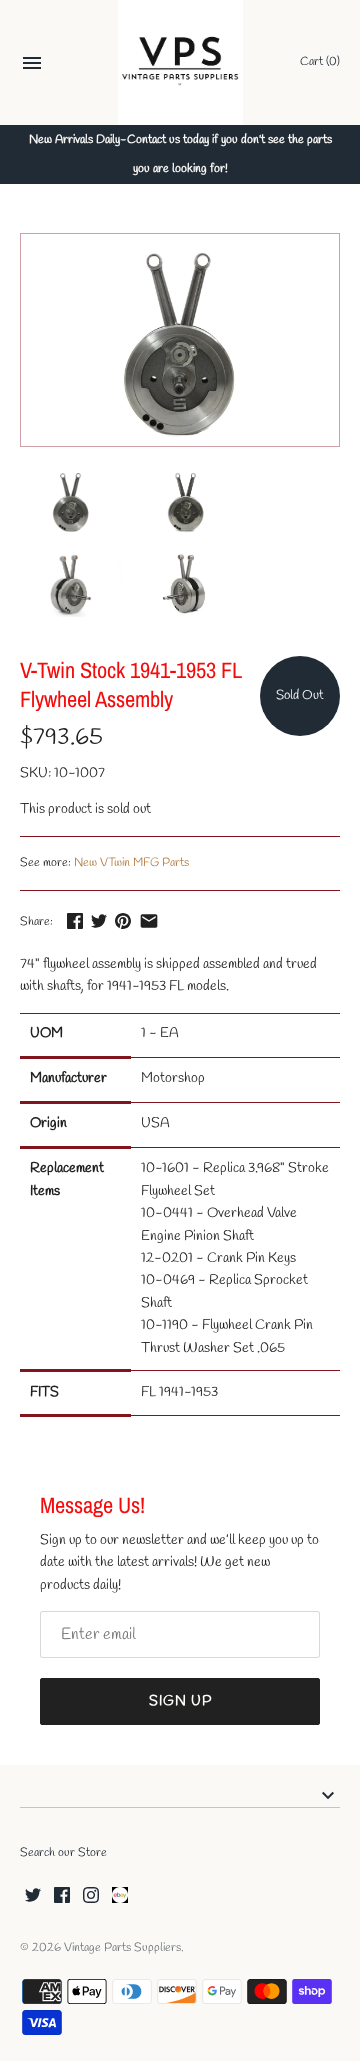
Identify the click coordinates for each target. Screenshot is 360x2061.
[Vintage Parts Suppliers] (180, 62)
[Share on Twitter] (99, 920)
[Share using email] (149, 920)
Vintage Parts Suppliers (122, 1948)
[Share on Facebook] (75, 920)
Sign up (180, 1701)
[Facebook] (62, 1896)
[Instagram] (91, 1896)
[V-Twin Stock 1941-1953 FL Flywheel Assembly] (180, 340)
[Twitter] (33, 1896)
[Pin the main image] (123, 920)
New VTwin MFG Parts (131, 863)
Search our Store (63, 1853)
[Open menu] (32, 65)
